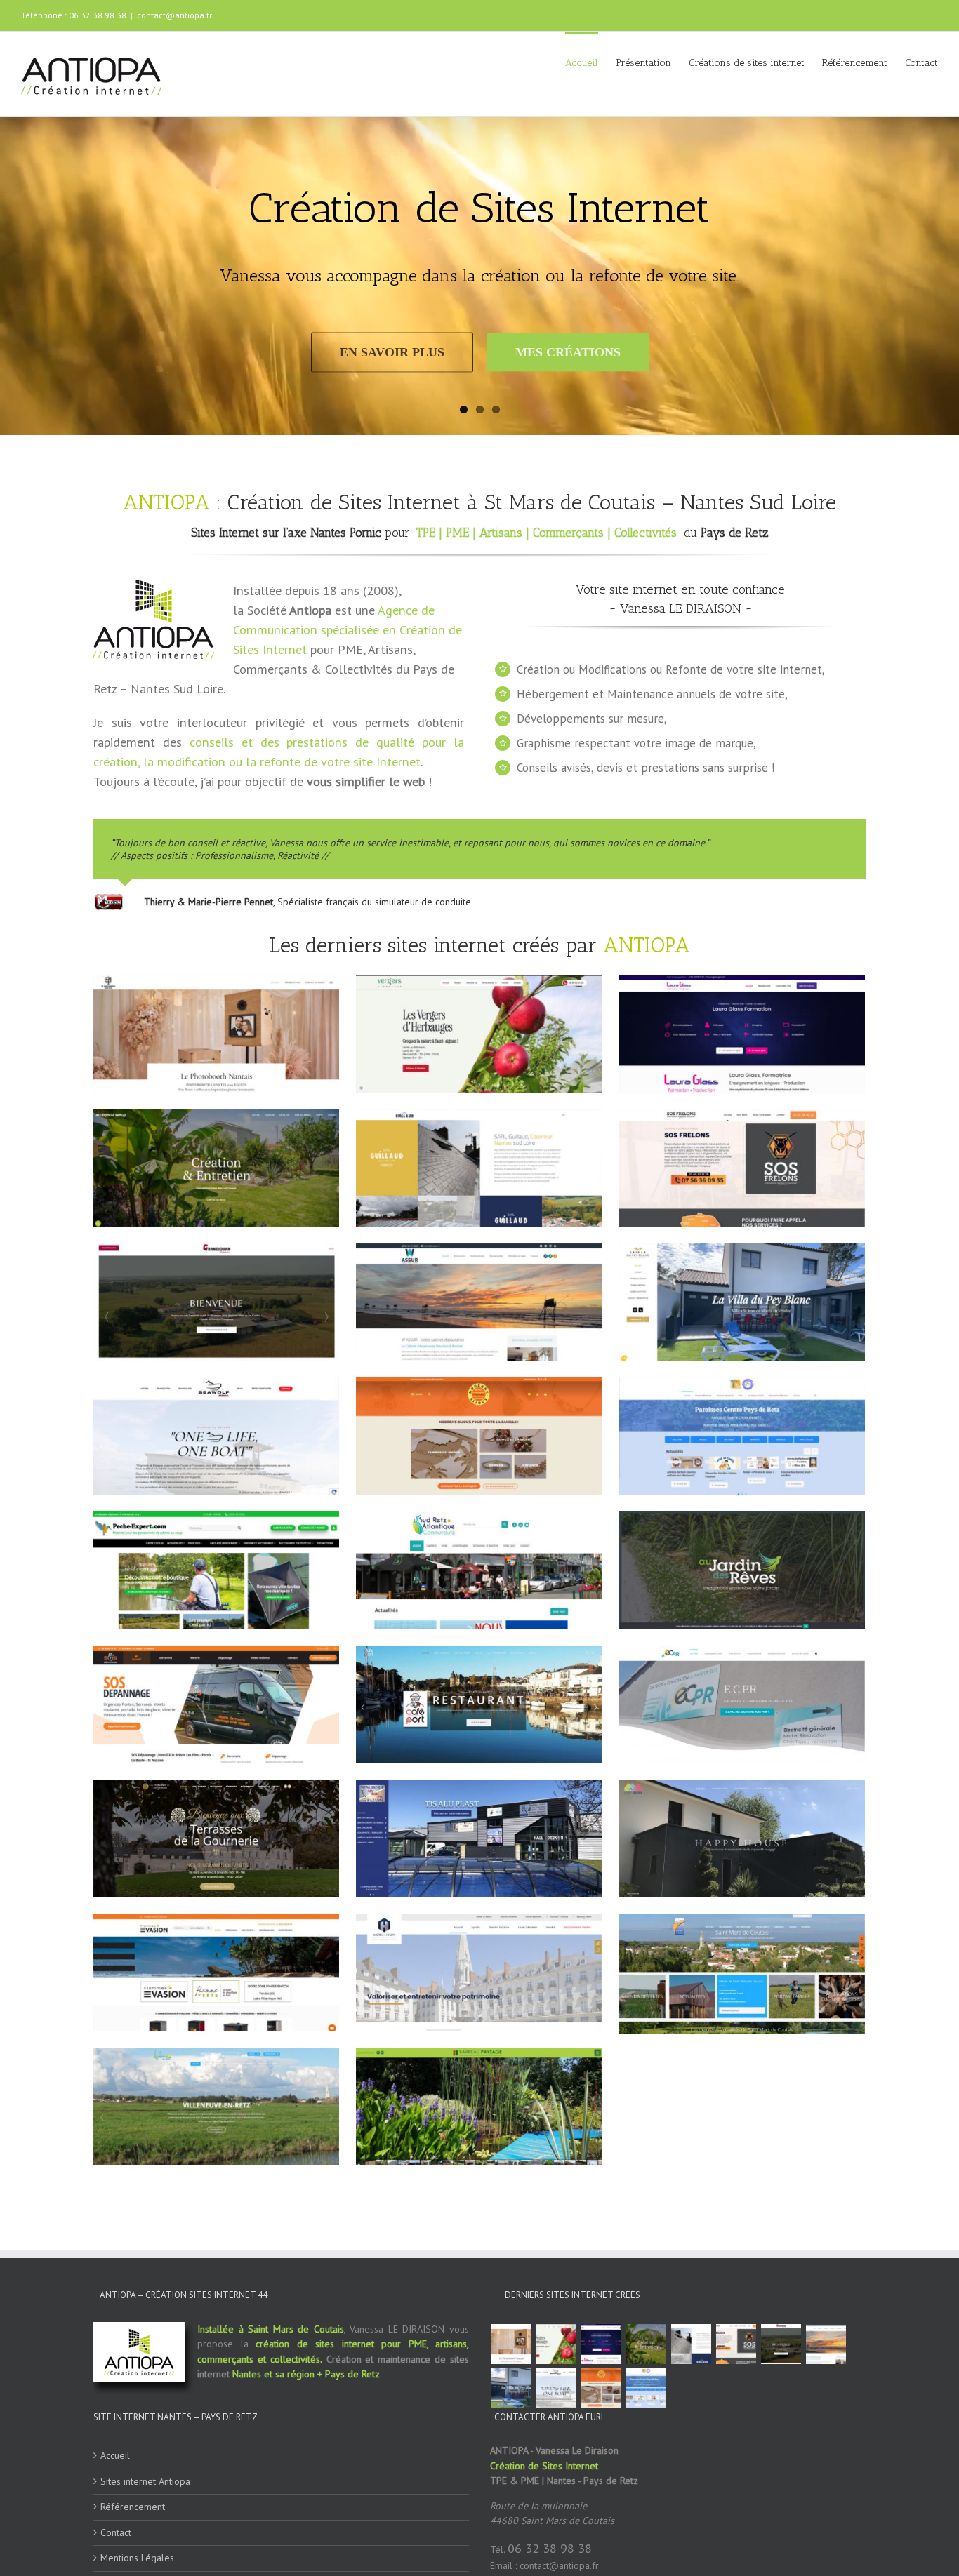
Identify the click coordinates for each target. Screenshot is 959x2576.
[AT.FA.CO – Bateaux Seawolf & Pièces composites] (556, 2509)
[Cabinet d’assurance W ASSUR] (826, 2465)
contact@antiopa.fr (174, 15)
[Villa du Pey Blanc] (511, 2509)
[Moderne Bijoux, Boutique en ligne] (601, 2509)
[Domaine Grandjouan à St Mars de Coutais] (781, 2465)
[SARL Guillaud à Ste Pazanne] (691, 2465)
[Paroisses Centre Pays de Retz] (646, 2509)
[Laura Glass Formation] (601, 2465)
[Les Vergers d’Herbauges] (556, 2465)
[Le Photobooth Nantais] (511, 2465)
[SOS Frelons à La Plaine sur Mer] (736, 2465)
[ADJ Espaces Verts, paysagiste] (646, 2465)
